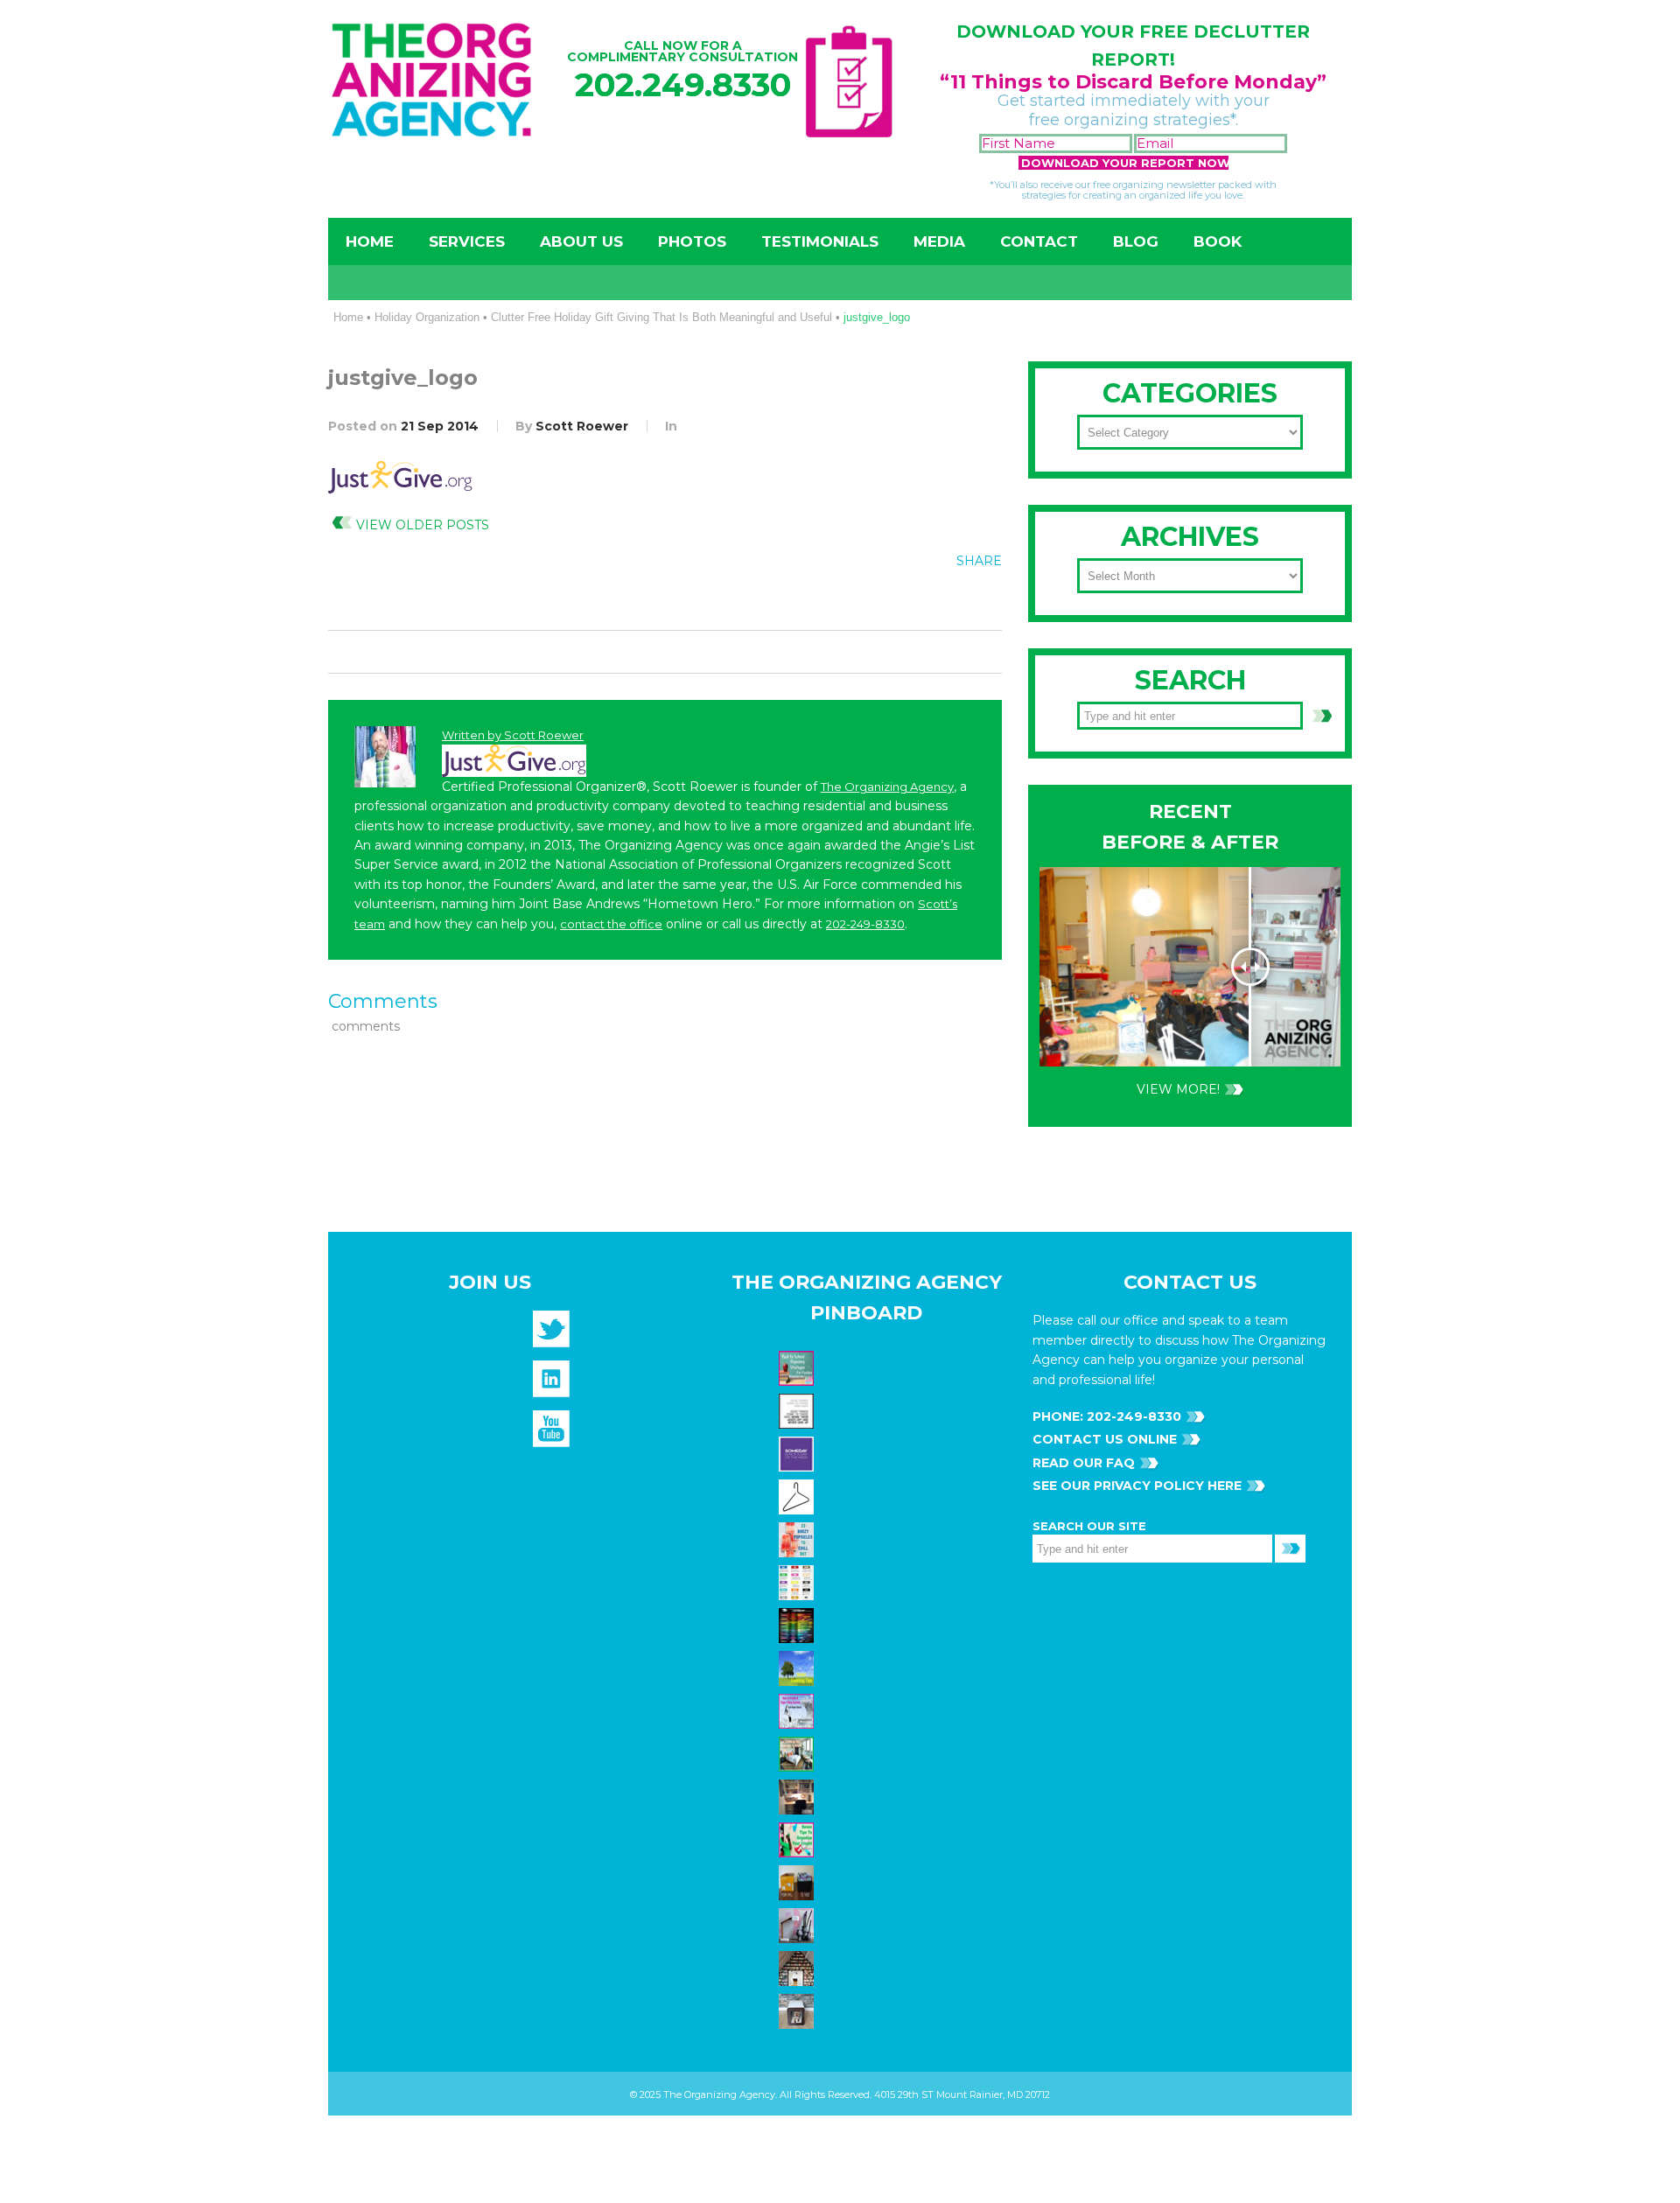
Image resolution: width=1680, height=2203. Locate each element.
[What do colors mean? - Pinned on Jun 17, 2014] (798, 1624)
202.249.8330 (683, 84)
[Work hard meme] (798, 1409)
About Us (581, 241)
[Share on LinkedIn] (982, 600)
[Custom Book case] (798, 1967)
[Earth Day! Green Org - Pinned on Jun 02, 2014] (798, 1667)
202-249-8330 (865, 924)
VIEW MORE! (1178, 1089)
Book (1218, 241)
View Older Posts (423, 525)
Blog (1136, 241)
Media (939, 241)
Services (467, 241)
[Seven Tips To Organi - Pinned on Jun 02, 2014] (798, 1838)
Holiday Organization (427, 317)
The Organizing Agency (887, 787)
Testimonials (820, 241)
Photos (692, 241)
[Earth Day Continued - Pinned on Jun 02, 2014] (798, 1795)
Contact (1039, 241)
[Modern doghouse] (798, 2010)
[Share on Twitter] (910, 600)
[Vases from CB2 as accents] (798, 1924)
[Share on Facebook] (874, 600)
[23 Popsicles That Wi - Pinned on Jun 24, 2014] (798, 1538)
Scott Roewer (582, 426)
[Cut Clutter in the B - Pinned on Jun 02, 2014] (798, 1752)
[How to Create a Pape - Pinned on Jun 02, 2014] (798, 1710)
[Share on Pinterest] (946, 600)
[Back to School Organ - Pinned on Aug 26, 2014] (798, 1367)
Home (370, 241)
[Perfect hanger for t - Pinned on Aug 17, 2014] (798, 1495)
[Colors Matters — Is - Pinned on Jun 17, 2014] (798, 1581)
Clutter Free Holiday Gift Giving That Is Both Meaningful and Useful (661, 317)
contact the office (611, 924)
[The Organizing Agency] (551, 1335)
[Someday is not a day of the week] (798, 1452)
